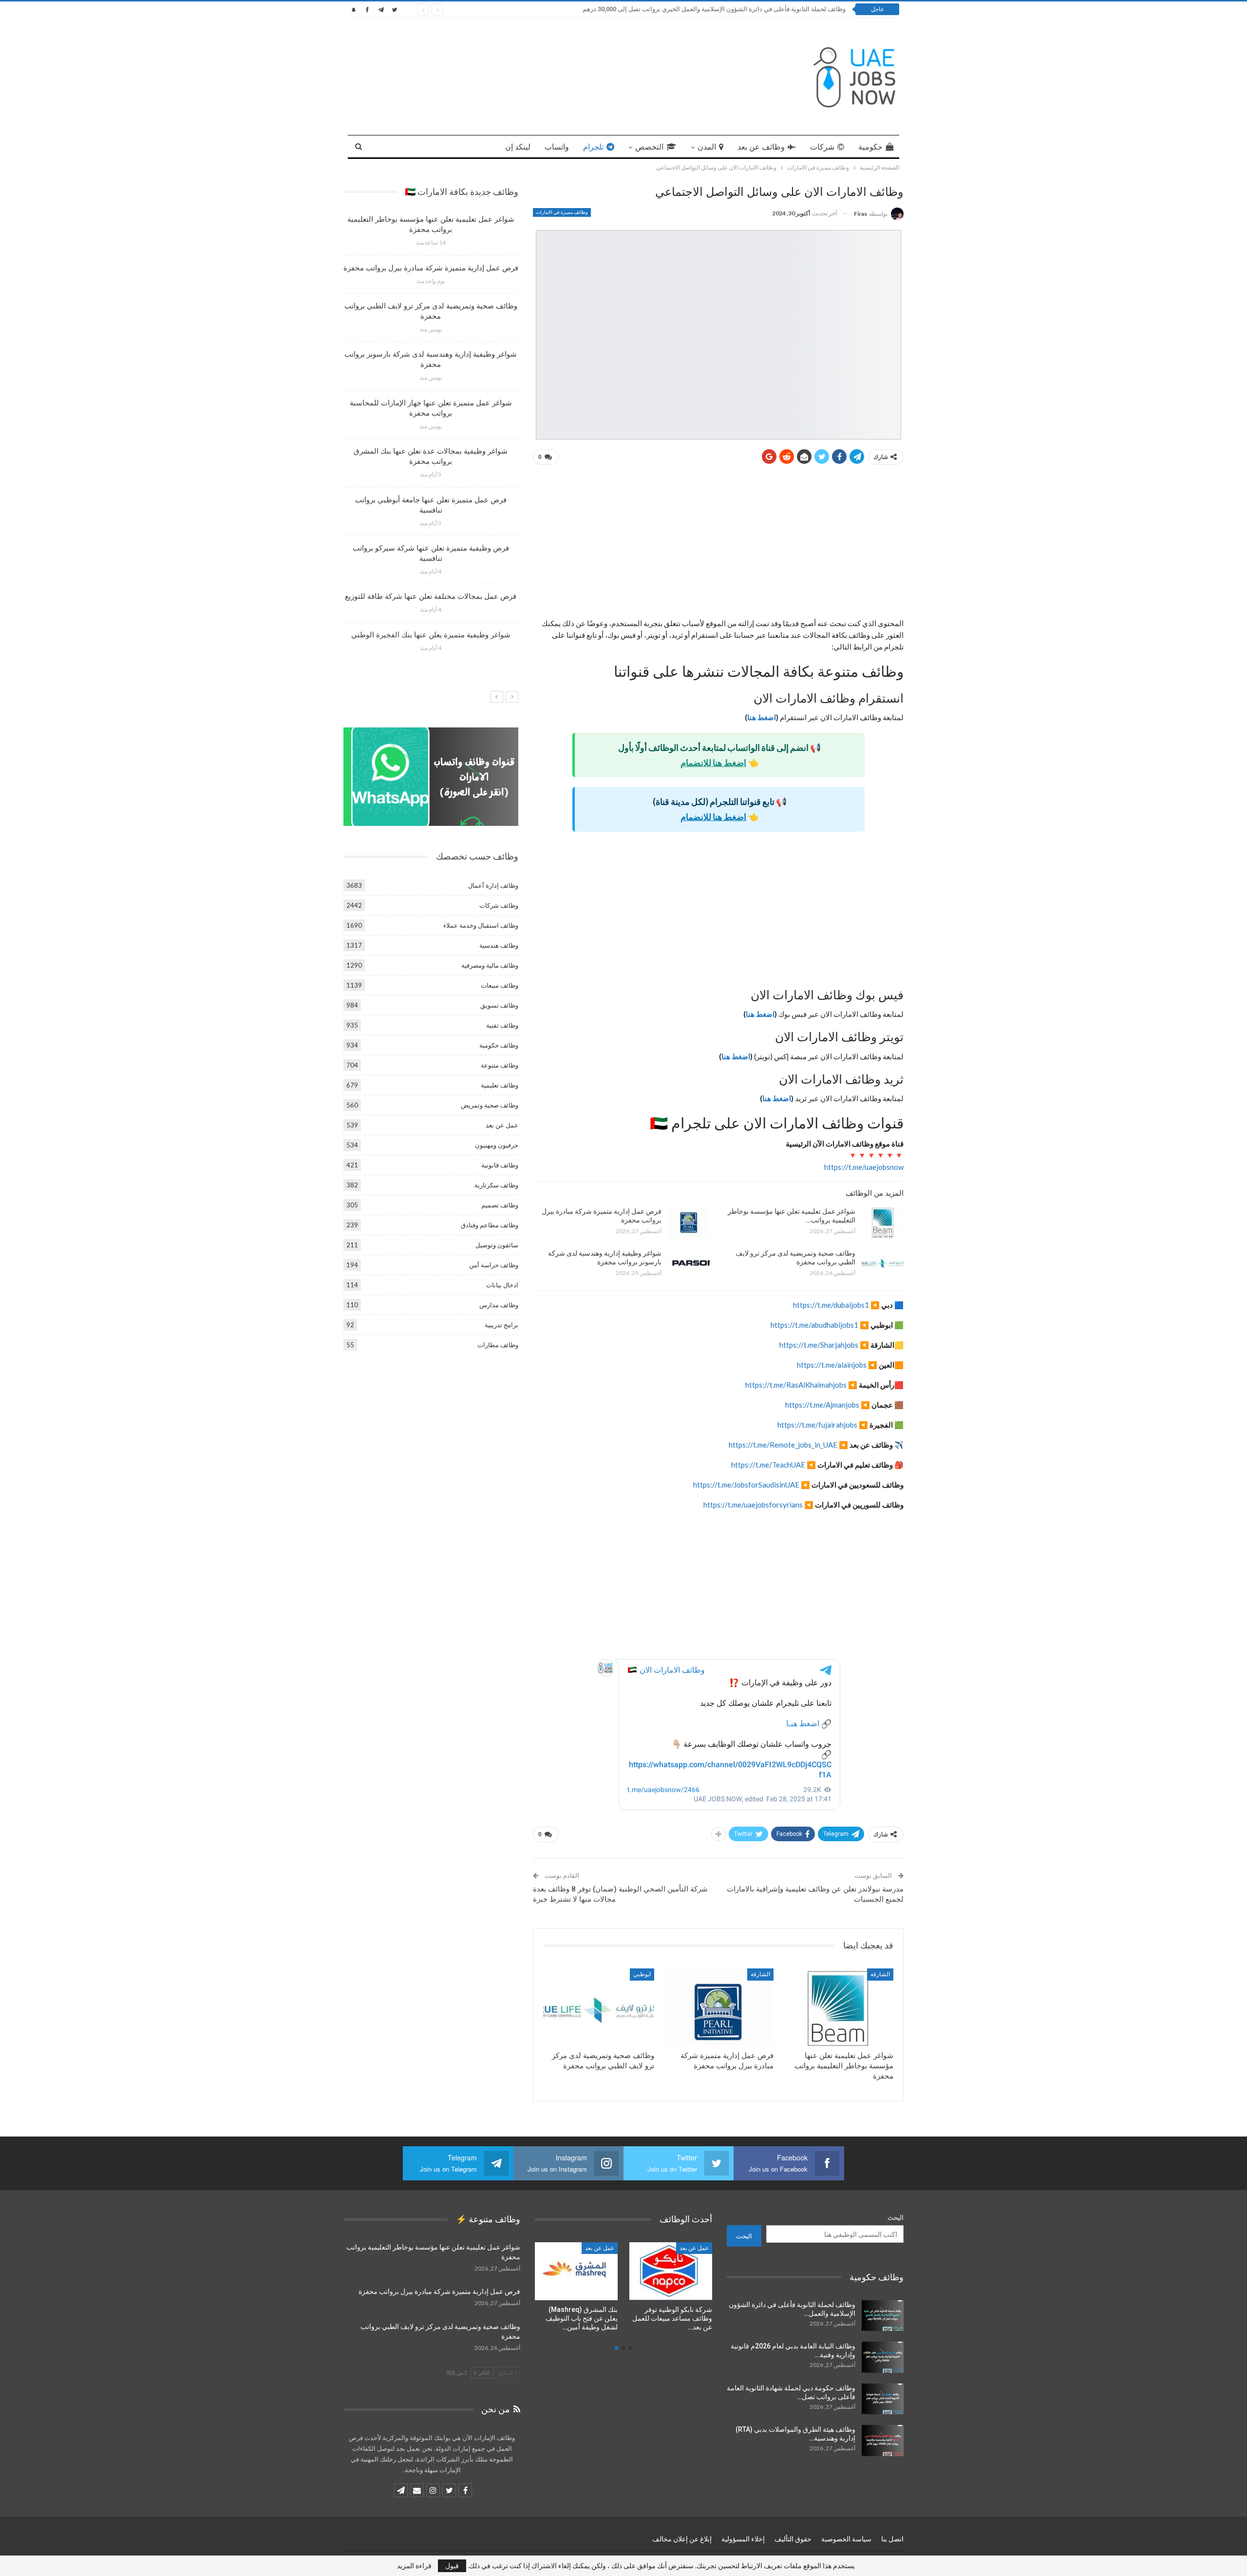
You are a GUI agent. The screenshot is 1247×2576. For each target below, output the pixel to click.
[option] (431, 437)
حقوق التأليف (793, 2539)
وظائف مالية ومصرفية (490, 965)
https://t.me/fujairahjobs (817, 1425)
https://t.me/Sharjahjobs (819, 1345)
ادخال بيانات (502, 1285)
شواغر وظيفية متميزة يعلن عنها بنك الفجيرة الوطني (431, 635)
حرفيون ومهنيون (497, 1145)
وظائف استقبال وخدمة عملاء (481, 925)
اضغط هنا (762, 717)
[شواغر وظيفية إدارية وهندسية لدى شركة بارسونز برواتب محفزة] (689, 1264)
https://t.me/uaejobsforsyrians (753, 1505)
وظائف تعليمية (500, 1085)
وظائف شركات (499, 905)
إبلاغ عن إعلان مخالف (682, 2539)
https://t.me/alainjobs (832, 1365)
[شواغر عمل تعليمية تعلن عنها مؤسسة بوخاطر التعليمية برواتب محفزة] (883, 1222)
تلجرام (593, 147)
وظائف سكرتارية (496, 1185)
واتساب (557, 147)
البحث (896, 2217)
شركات (822, 147)
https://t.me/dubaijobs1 (831, 1305)
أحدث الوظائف (597, 2248)
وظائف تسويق (499, 1005)
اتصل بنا (892, 2539)
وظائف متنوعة (500, 1065)
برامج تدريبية (501, 1325)
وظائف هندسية (499, 945)
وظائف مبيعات (500, 985)
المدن (707, 147)
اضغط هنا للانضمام (713, 763)
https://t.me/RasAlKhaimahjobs (796, 1385)
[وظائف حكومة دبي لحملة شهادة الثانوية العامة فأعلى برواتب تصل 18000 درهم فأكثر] (883, 2399)
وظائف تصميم (500, 1205)
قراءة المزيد (414, 2566)
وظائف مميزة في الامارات (562, 212)
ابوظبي (642, 1974)
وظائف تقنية (502, 1025)
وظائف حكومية (499, 1045)
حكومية (870, 147)
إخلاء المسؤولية (743, 2539)
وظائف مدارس (499, 1305)
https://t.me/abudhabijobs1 (814, 1325)
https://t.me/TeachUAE (768, 1465)
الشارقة (880, 1974)
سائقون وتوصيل (497, 1245)
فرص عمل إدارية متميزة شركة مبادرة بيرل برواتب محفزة (431, 268)
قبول (452, 2566)
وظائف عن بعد (761, 147)
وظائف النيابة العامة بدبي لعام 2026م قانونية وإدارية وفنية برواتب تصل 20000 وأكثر (737, 9)
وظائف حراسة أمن (494, 1265)
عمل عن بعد (502, 1125)
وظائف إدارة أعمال (493, 885)
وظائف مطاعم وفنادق (490, 1225)
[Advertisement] (718, 545)
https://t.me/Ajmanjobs (822, 1405)
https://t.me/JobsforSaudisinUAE (746, 1485)
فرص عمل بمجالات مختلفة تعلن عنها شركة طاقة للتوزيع (431, 596)
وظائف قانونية (500, 1165)
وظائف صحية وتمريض (490, 1105)
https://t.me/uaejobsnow (864, 1167)
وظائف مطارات (498, 1345)
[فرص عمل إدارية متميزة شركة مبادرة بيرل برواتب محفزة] (689, 1222)
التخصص (649, 147)
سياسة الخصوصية (846, 2539)
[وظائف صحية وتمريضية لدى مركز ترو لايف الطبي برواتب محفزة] (883, 1264)
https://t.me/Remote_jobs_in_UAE (783, 1445)
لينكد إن (518, 147)
